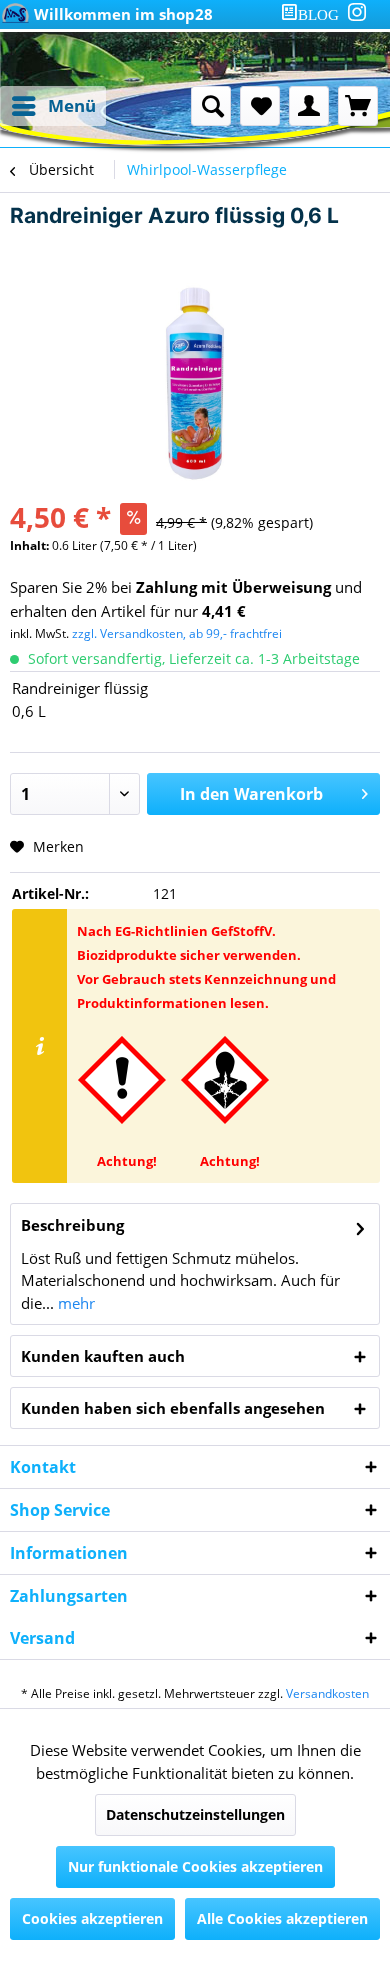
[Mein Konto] (309, 106)
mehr (74, 1303)
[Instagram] (357, 12)
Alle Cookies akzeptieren (282, 1918)
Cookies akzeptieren (92, 1918)
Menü (72, 105)
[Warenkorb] (358, 106)
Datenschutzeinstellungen (195, 1814)
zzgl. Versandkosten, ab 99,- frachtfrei (177, 633)
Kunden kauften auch (103, 1356)
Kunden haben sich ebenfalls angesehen (173, 1408)
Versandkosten (327, 1693)
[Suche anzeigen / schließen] (211, 106)
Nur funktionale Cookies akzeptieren (195, 1866)
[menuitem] (314, 14)
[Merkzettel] (260, 106)
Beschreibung (72, 1225)
